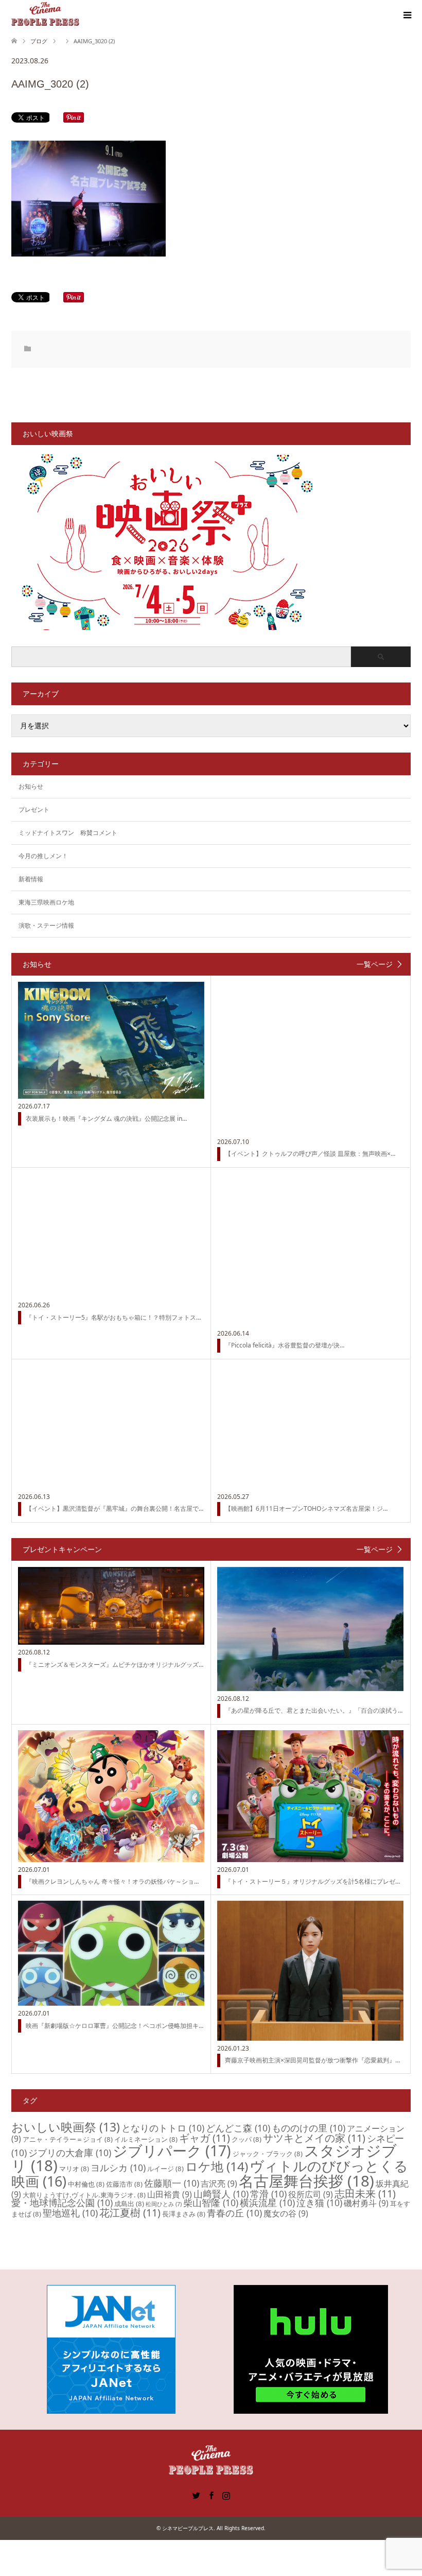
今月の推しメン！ (43, 856)
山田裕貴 (170, 2194)
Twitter (196, 2495)
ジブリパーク (172, 2151)
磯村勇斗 (366, 2203)
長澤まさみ (184, 2214)
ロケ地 (217, 2166)
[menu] (407, 15)
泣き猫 (319, 2203)
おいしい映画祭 (66, 2127)
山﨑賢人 (221, 2194)
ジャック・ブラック (268, 2154)
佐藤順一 (172, 2183)
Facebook (211, 2495)
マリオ (74, 2169)
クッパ (247, 2139)
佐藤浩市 (124, 2184)
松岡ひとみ (164, 2204)
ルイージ (165, 2169)
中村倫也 (86, 2184)
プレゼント (34, 809)
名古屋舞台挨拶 (306, 2181)
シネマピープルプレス (188, 2528)
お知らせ (31, 786)
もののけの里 (309, 2128)
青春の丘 (234, 2213)
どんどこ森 (238, 2128)
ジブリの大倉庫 (70, 2153)
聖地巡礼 (70, 2213)
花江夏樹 (130, 2213)
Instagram (226, 2495)
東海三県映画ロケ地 (46, 902)
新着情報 (31, 879)
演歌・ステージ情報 (46, 925)
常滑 (268, 2194)
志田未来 (365, 2194)
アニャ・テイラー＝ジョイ (68, 2139)
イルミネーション (146, 2139)
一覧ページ (375, 964)
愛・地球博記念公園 (62, 2203)
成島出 (129, 2204)
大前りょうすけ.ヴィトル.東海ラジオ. (84, 2195)
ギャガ (205, 2138)
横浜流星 (267, 2203)
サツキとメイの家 (314, 2138)
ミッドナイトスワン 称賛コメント (68, 833)
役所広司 (311, 2194)
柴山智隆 (211, 2203)
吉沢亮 (219, 2183)
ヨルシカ (118, 2168)
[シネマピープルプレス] (45, 15)
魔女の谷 (286, 2213)
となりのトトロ (163, 2128)
